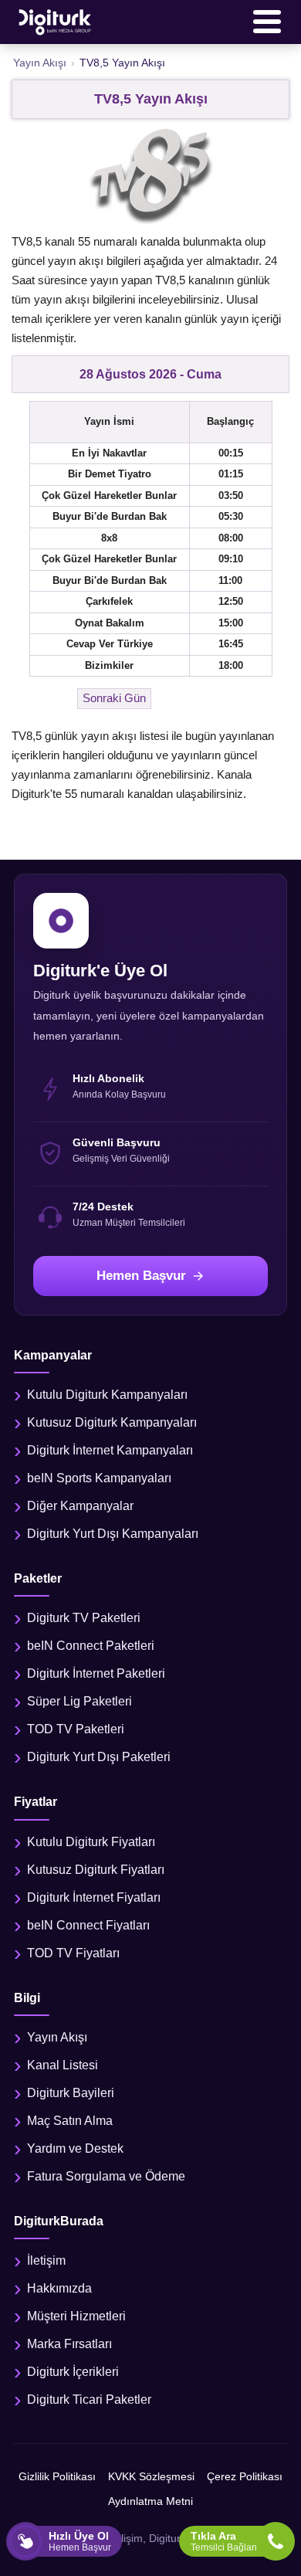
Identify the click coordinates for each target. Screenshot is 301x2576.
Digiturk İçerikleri (73, 2372)
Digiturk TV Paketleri (84, 1618)
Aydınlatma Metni (150, 2501)
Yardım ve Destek (75, 2148)
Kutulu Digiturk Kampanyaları (107, 1395)
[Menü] (267, 22)
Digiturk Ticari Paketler (89, 2400)
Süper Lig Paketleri (79, 1701)
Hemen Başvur (141, 1276)
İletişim (46, 2260)
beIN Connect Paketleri (91, 1646)
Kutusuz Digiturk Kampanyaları (112, 1422)
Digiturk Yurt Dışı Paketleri (99, 1757)
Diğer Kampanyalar (80, 1506)
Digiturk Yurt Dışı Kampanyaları (113, 1534)
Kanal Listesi (63, 2065)
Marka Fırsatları (69, 2344)
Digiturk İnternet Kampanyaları (110, 1450)
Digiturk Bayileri (71, 2093)
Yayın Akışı (57, 2037)
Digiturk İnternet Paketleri (96, 1673)
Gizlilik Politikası (57, 2476)
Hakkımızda (59, 2288)
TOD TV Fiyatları (73, 1953)
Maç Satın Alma (70, 2121)
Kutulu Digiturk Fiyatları (91, 1842)
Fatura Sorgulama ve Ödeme (106, 2176)
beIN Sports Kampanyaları (99, 1478)
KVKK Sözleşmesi (151, 2476)
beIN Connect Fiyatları (88, 1925)
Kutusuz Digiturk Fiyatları (96, 1870)
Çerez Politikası (245, 2476)
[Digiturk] (56, 22)
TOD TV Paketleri (76, 1729)
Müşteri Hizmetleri (76, 2316)
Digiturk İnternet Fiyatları (94, 1897)
